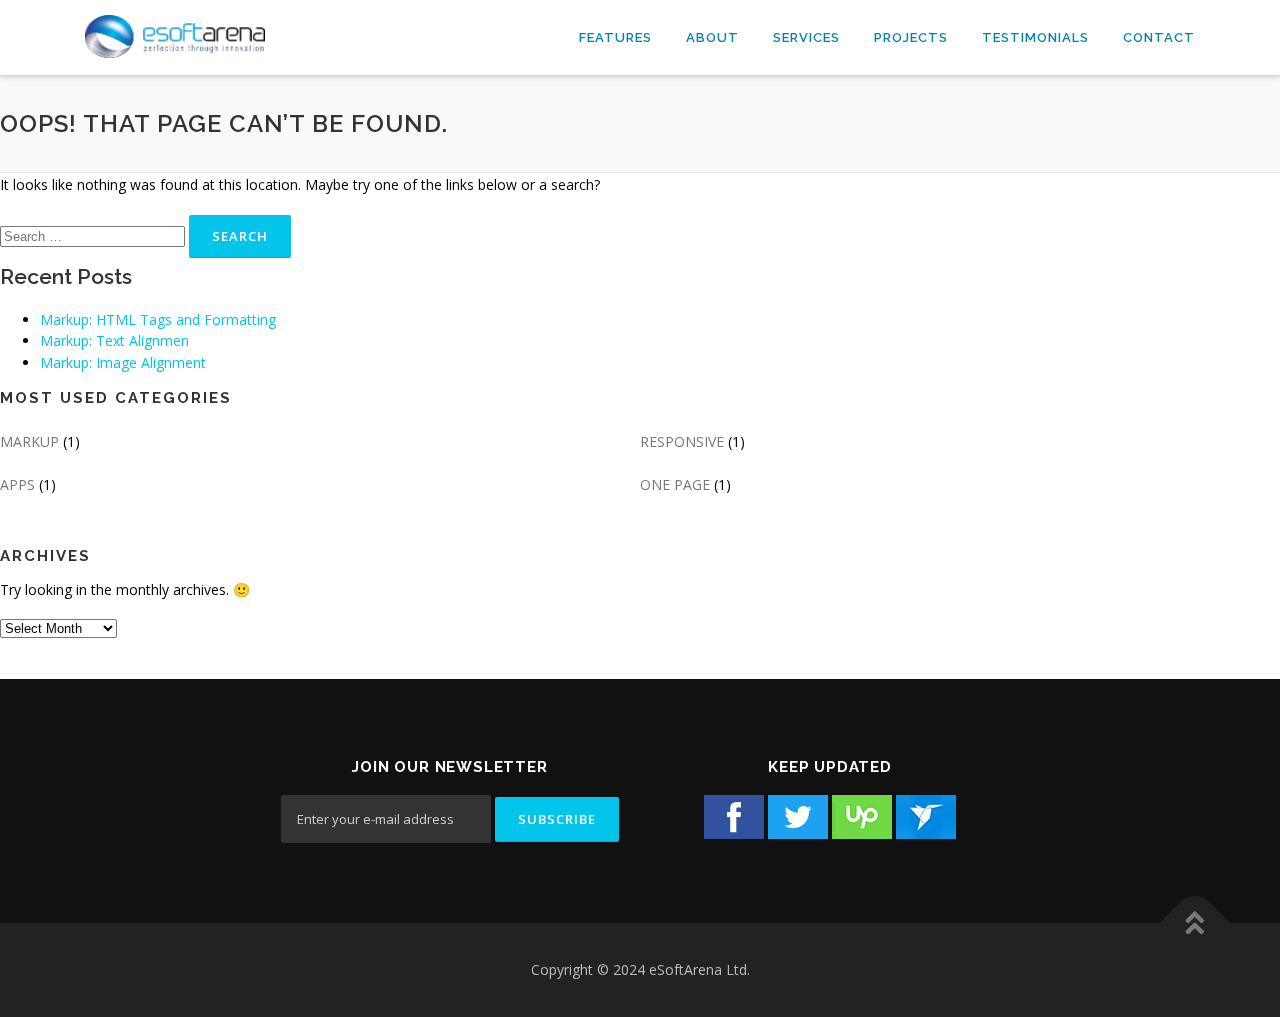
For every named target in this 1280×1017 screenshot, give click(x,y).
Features (615, 37)
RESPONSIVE (682, 441)
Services (806, 37)
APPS (17, 484)
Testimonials (1035, 37)
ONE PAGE (675, 484)
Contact (1159, 37)
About (712, 37)
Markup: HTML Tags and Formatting (158, 319)
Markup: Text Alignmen (114, 340)
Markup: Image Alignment (123, 362)
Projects (911, 37)
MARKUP (29, 441)
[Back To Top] (1195, 923)
